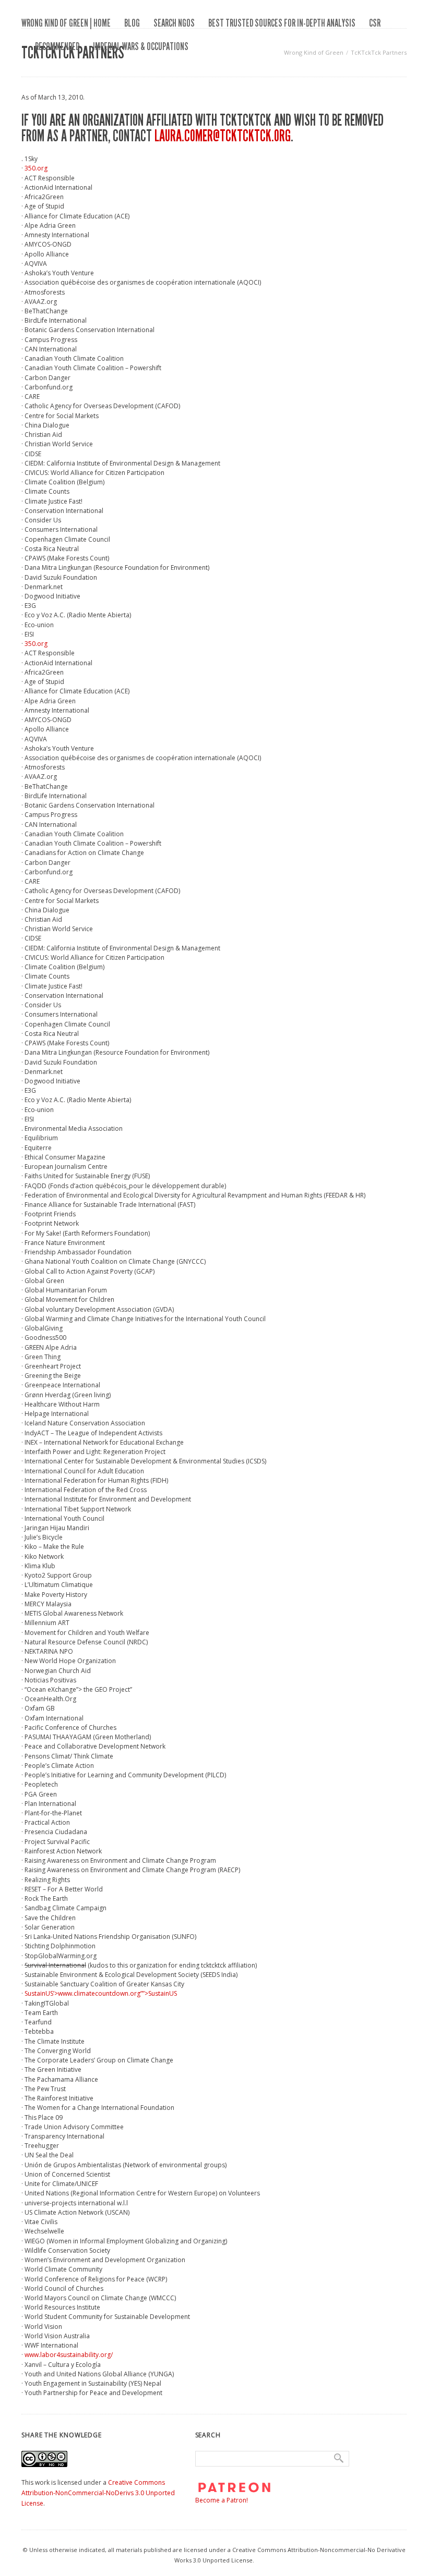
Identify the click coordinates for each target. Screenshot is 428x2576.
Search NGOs (174, 23)
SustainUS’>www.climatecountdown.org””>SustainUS (101, 1993)
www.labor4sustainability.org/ (69, 2355)
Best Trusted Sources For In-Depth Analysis (282, 23)
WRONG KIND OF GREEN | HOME (66, 23)
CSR (375, 23)
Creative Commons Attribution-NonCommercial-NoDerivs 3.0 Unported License (98, 2493)
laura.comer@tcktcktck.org (223, 136)
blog (132, 23)
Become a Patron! (222, 2500)
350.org (36, 168)
